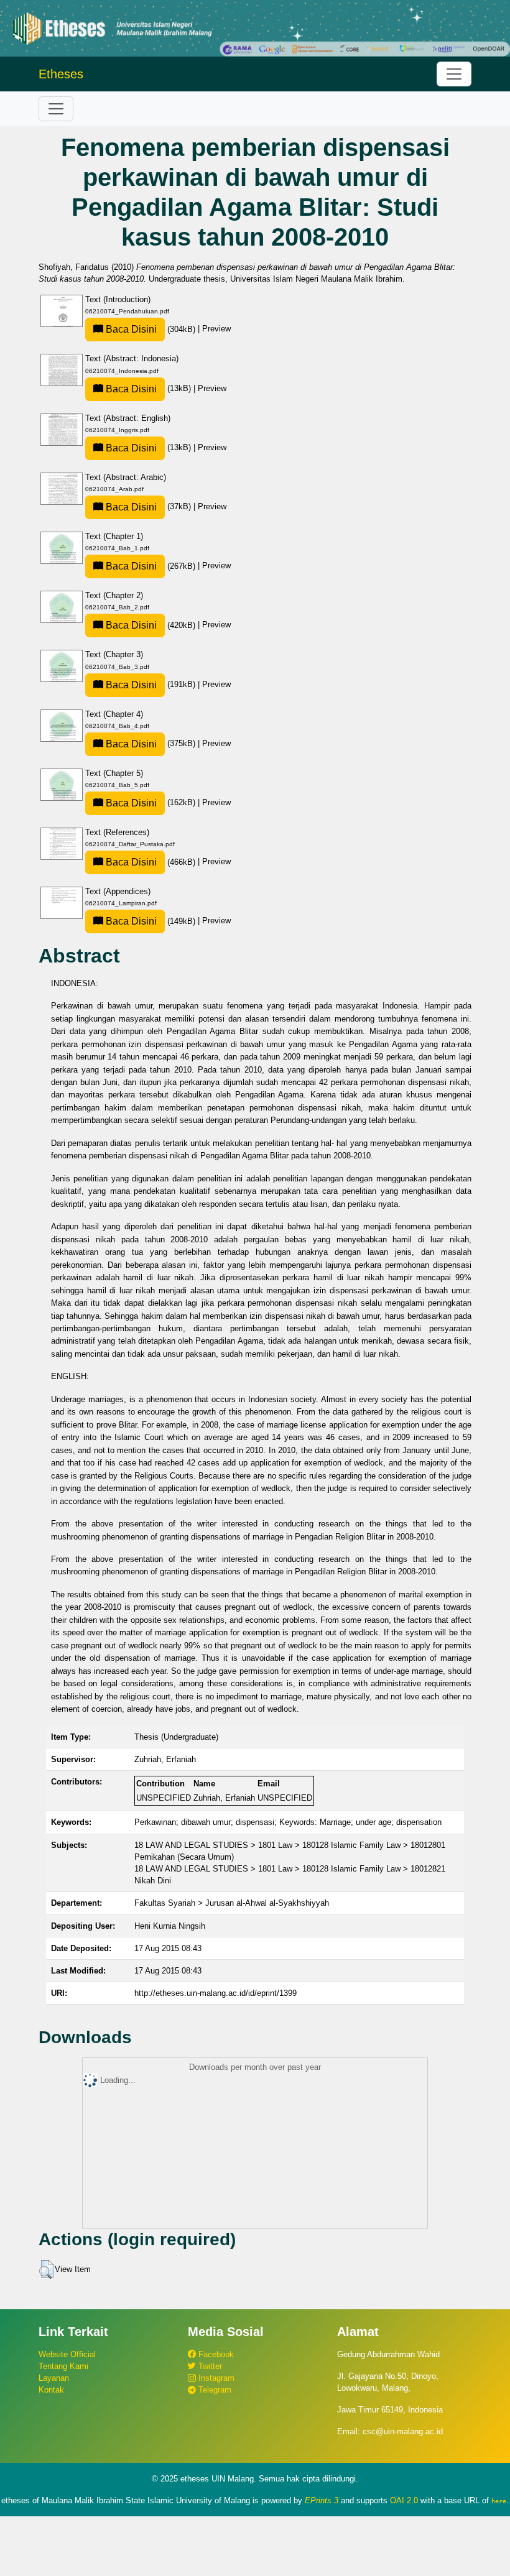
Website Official (67, 2354)
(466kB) (151, 862)
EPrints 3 (322, 2500)
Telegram (214, 2390)
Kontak (51, 2390)
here (499, 2501)
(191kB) (151, 684)
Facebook (215, 2354)
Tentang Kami (63, 2366)
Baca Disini (130, 329)
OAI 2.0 (404, 2500)
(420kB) (151, 625)
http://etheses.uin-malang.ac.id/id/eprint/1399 (216, 1993)
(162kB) (151, 802)
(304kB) (151, 329)
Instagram (215, 2378)
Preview (216, 329)
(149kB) (151, 921)
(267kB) (151, 566)
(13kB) (148, 388)
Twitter (209, 2366)
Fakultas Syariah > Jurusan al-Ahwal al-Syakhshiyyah (232, 1903)
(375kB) (151, 743)
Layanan (54, 2378)
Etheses (61, 74)
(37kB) (148, 506)
